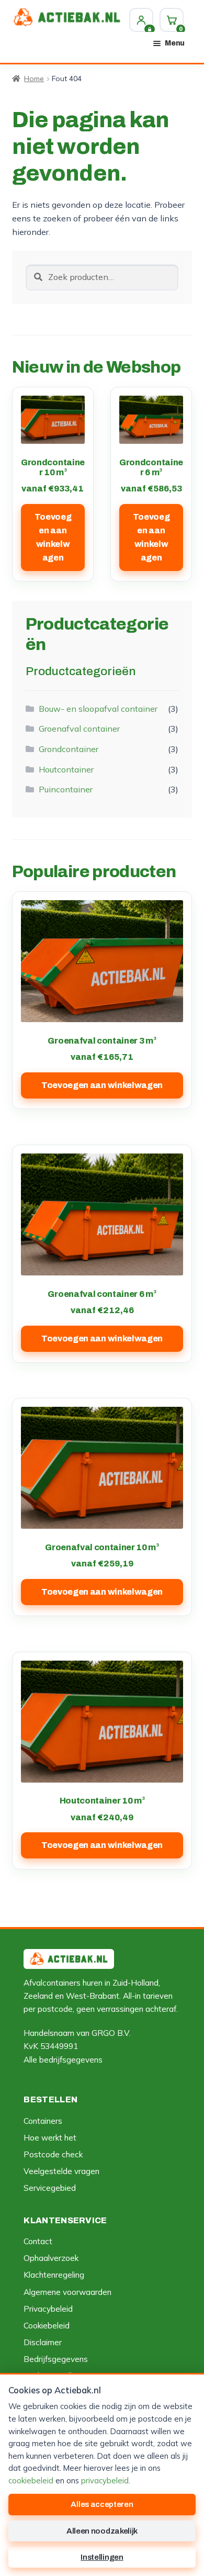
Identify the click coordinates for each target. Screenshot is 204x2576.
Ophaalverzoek (51, 2258)
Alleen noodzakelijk (102, 2531)
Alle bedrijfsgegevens (63, 2060)
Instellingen (102, 2557)
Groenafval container (79, 729)
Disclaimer (43, 2342)
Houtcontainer (66, 769)
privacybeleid (105, 2480)
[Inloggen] (141, 20)
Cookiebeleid (47, 2326)
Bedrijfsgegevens (56, 2359)
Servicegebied (50, 2188)
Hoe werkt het (50, 2138)
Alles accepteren (102, 2504)
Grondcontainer (69, 749)
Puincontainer (66, 789)
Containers (43, 2121)
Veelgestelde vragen (61, 2171)
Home (34, 79)
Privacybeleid (48, 2309)
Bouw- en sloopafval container (98, 709)
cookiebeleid (31, 2480)
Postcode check (53, 2154)
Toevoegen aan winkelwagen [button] (53, 537)
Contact (38, 2241)
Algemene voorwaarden (67, 2292)
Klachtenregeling (54, 2275)
